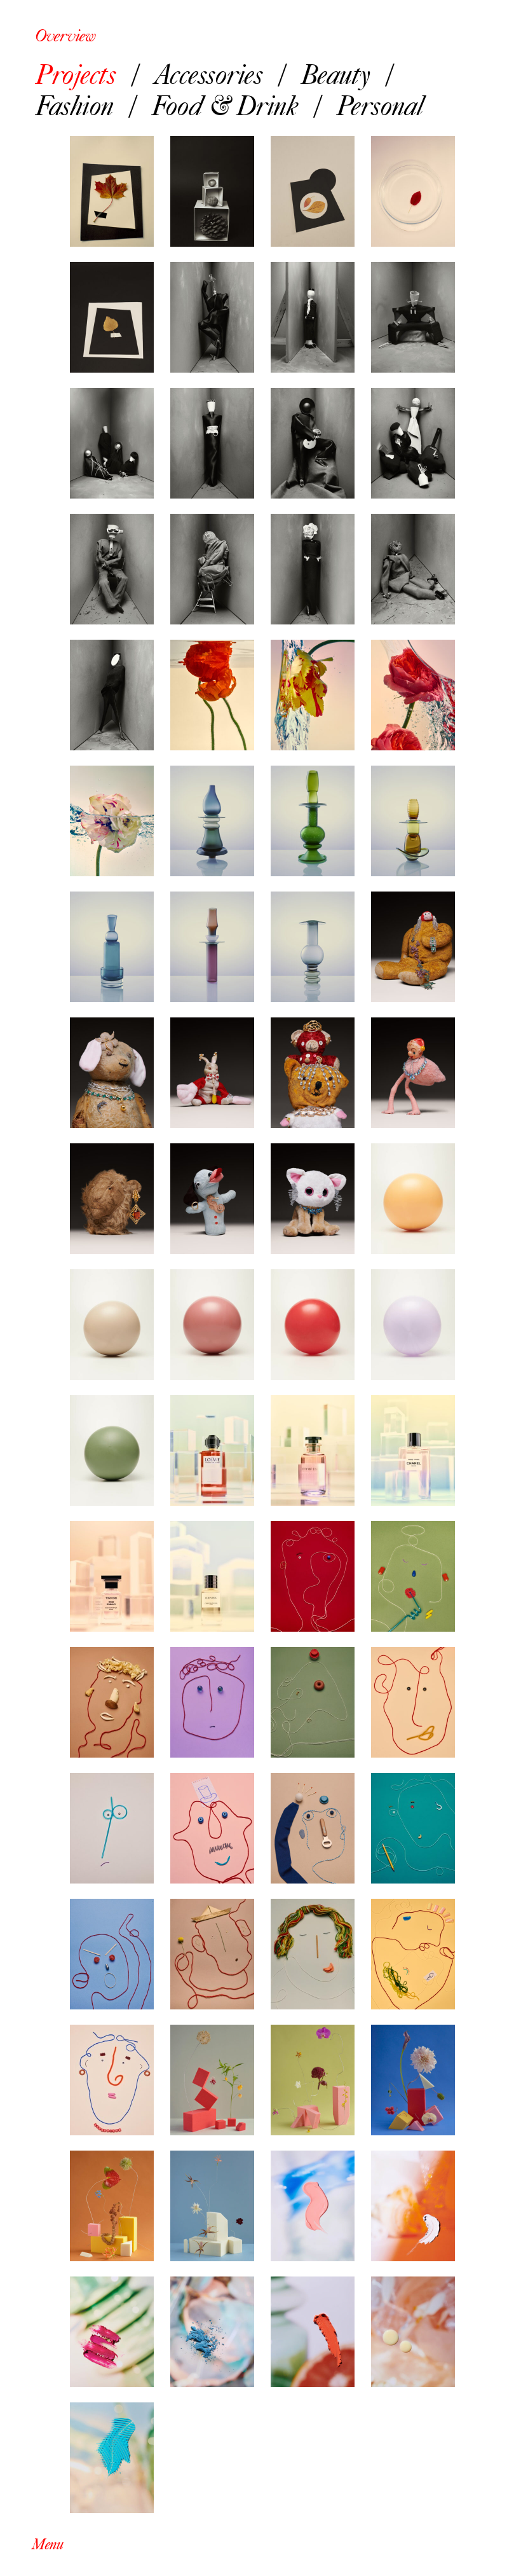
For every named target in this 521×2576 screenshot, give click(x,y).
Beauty (335, 73)
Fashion (74, 105)
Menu (47, 2545)
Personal (380, 105)
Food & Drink (225, 105)
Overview (65, 35)
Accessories (208, 73)
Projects (75, 73)
